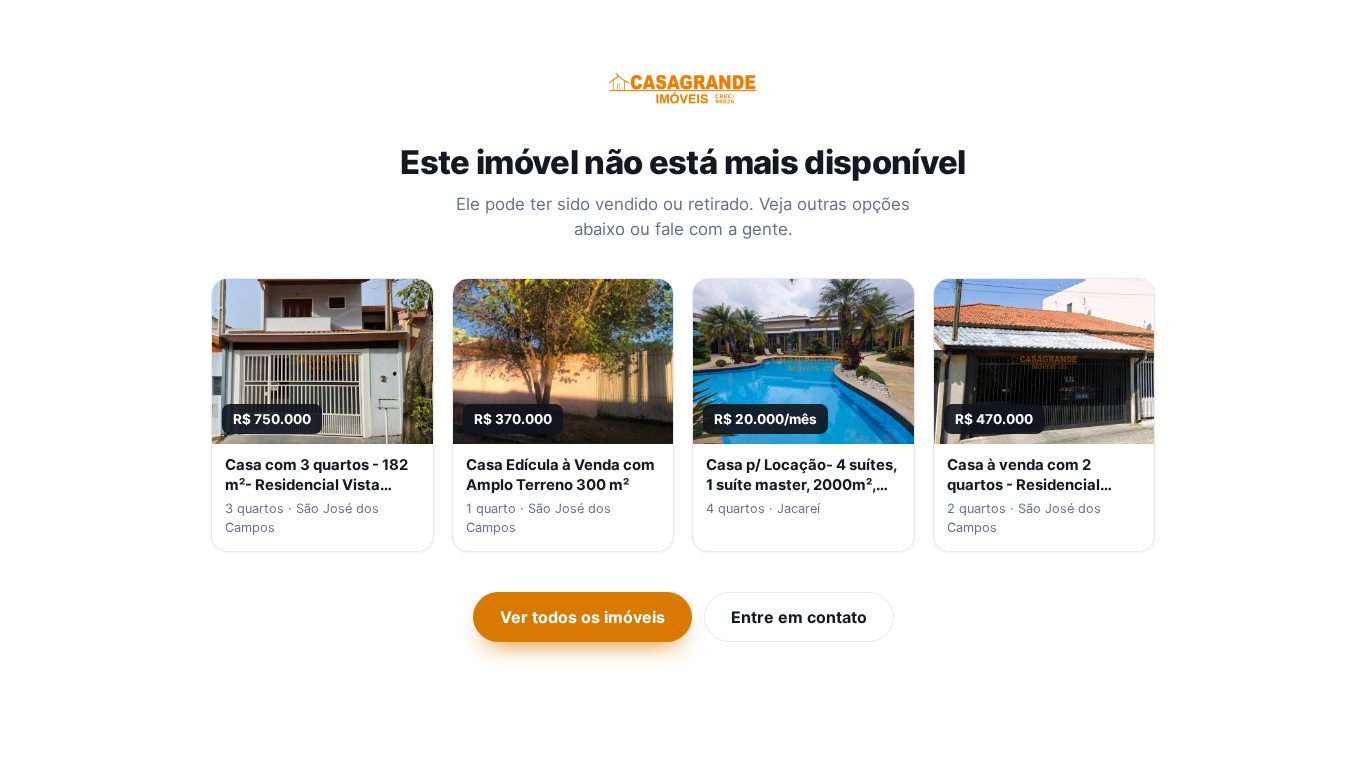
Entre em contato (799, 617)
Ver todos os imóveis (582, 617)
